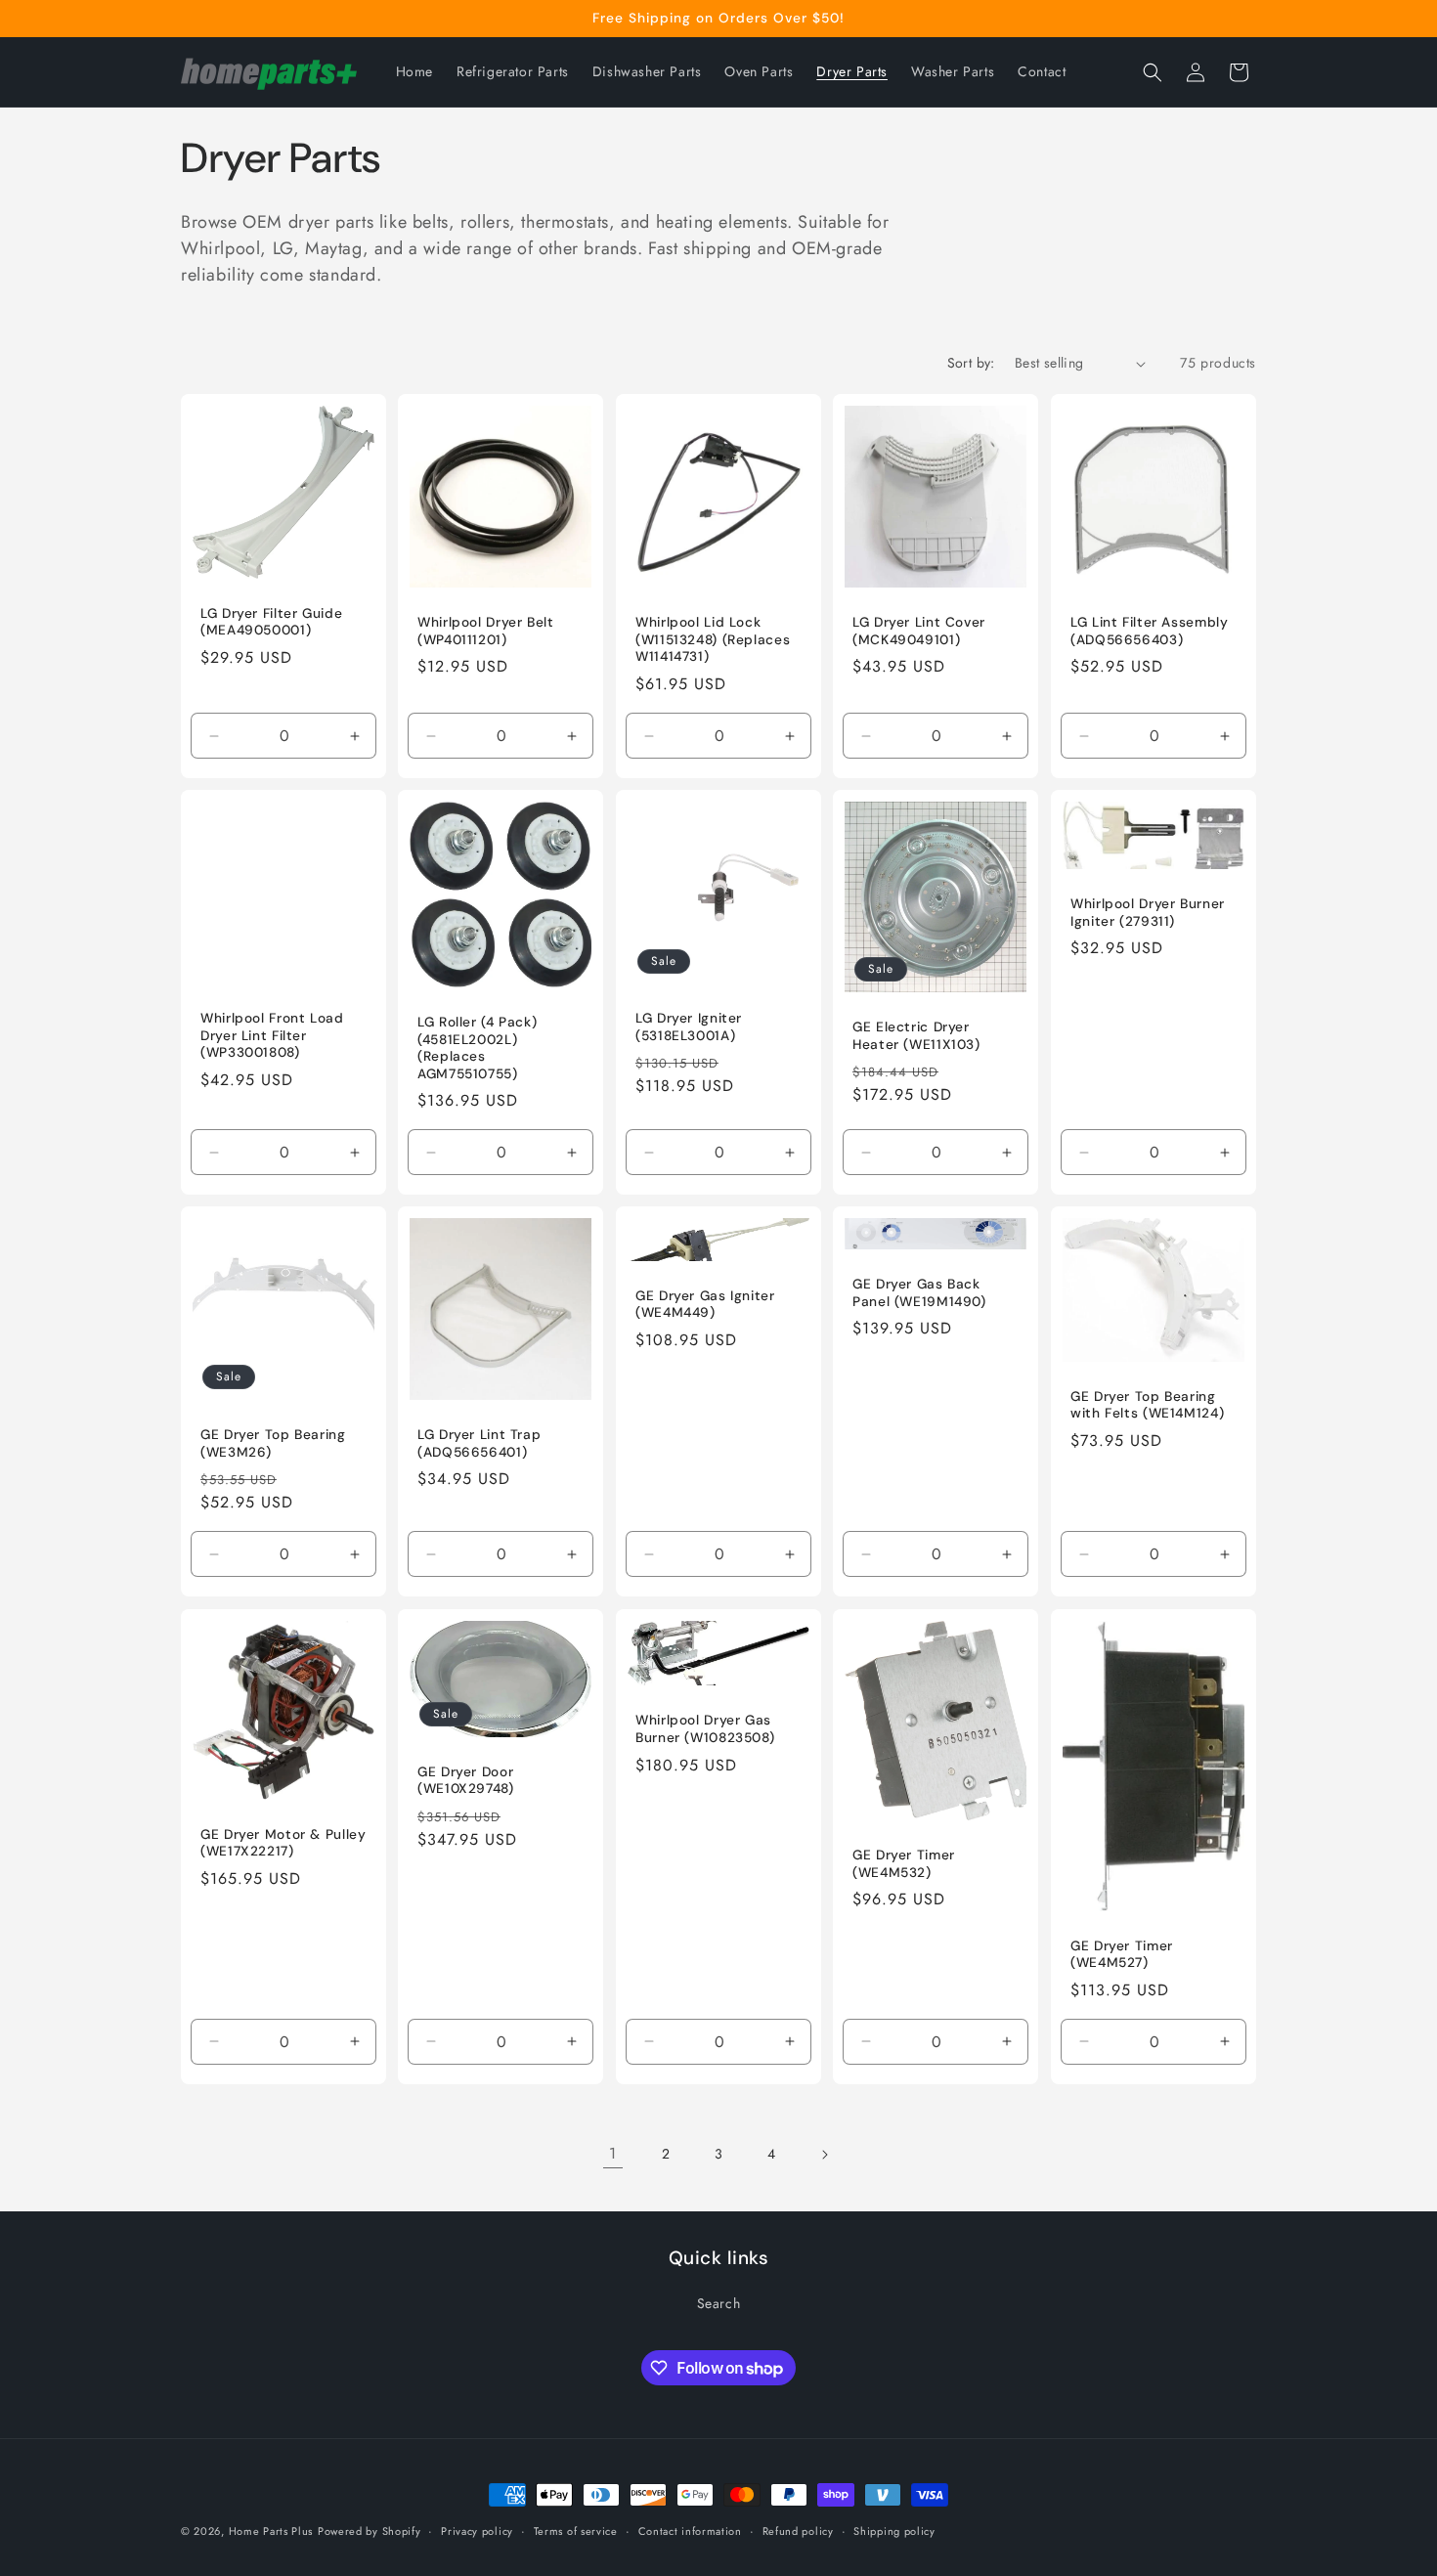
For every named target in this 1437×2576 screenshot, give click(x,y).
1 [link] (613, 2153)
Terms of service (576, 2531)
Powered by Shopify (370, 2531)
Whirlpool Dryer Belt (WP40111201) (486, 631)
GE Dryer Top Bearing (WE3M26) (273, 1444)
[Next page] (824, 2155)
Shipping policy (894, 2531)
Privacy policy (477, 2531)
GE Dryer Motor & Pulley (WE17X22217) (283, 1842)
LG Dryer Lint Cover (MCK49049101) (919, 631)
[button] (1153, 72)
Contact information (690, 2531)
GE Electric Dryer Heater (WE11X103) (916, 1036)
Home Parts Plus (271, 2531)
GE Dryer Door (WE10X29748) (466, 1781)
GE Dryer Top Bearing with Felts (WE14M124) (1147, 1405)
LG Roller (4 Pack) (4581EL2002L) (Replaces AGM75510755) (477, 1048)
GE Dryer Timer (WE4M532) (904, 1864)
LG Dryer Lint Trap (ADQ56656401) (479, 1444)
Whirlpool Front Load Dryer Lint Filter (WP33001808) (272, 1035)
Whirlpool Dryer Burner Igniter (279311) (1148, 913)
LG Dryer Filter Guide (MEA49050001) (271, 622)
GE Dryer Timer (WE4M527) (1122, 1954)
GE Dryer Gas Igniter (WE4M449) (705, 1305)
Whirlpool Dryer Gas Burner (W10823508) (705, 1729)
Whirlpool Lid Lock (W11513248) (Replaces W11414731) (713, 639)
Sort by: (971, 363)
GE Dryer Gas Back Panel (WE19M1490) (919, 1294)
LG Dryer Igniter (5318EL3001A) (689, 1027)
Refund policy (798, 2531)
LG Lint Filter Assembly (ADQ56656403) (1150, 631)
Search (719, 2303)
